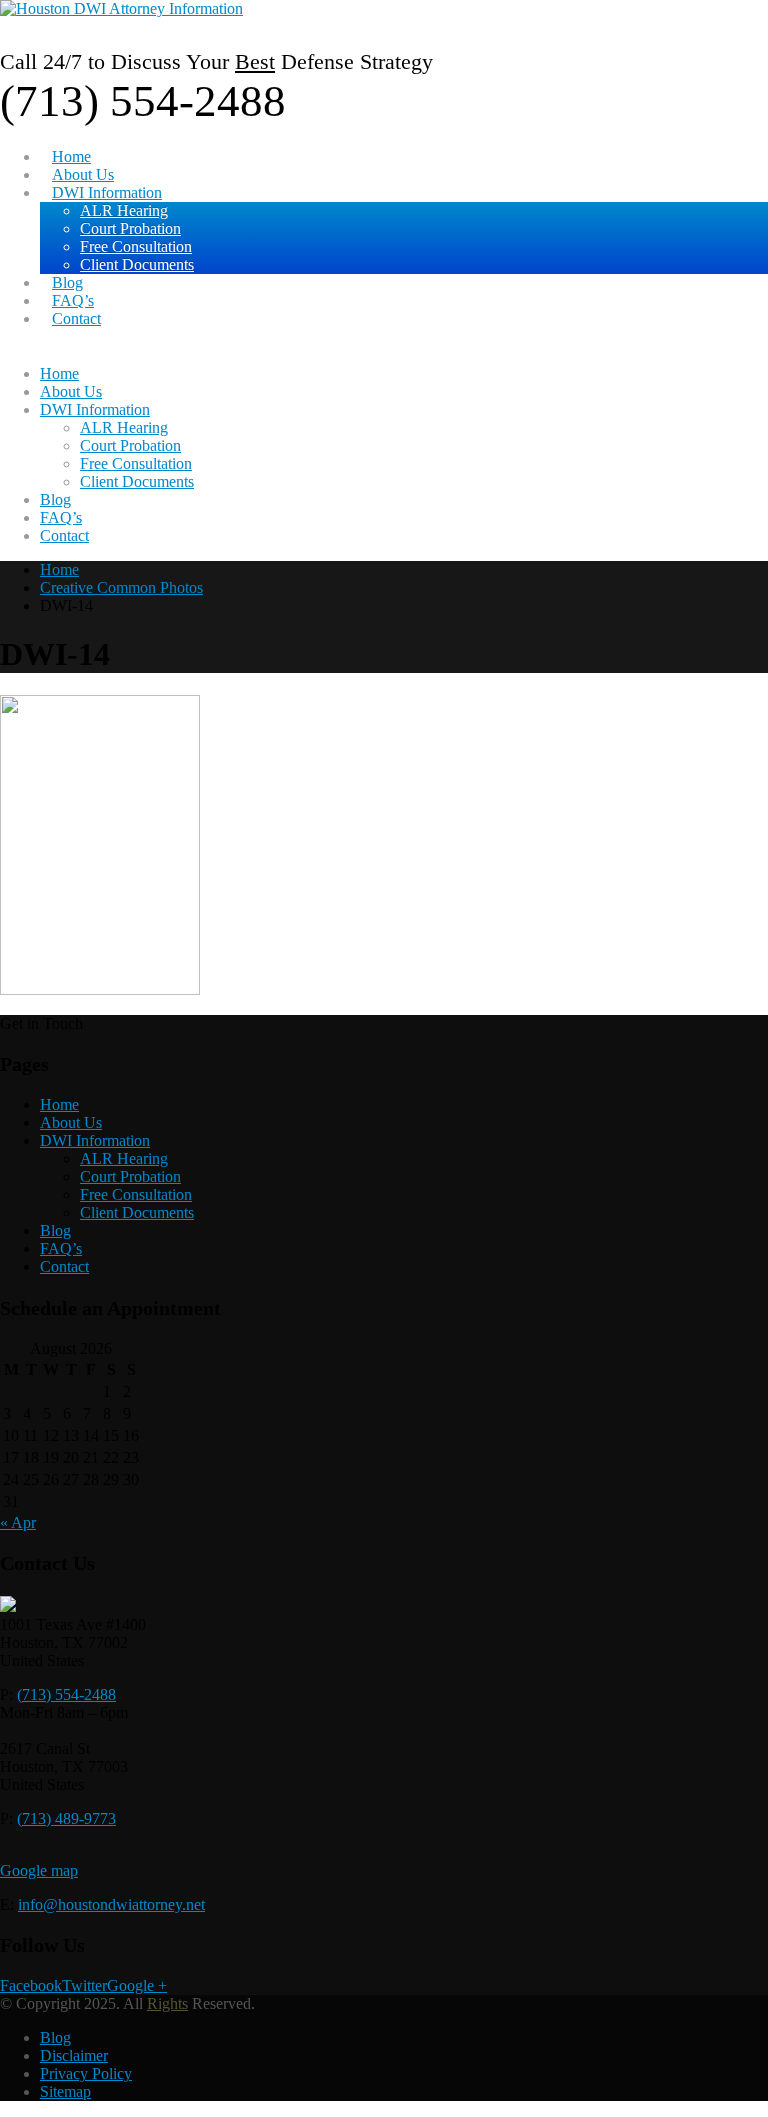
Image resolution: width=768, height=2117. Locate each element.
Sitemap (65, 2091)
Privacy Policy (86, 2073)
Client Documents (137, 264)
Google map (39, 1870)
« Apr (18, 1522)
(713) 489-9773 (66, 1818)
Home (71, 156)
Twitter (84, 1985)
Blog (67, 282)
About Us (83, 174)
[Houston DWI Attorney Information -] (121, 8)
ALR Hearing (124, 210)
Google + (137, 1985)
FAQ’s (73, 300)
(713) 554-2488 (66, 1694)
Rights (167, 2003)
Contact (76, 318)
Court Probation (130, 228)
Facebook (31, 1985)
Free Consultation (136, 246)
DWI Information (107, 192)
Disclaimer (74, 2055)
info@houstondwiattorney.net (111, 1904)
